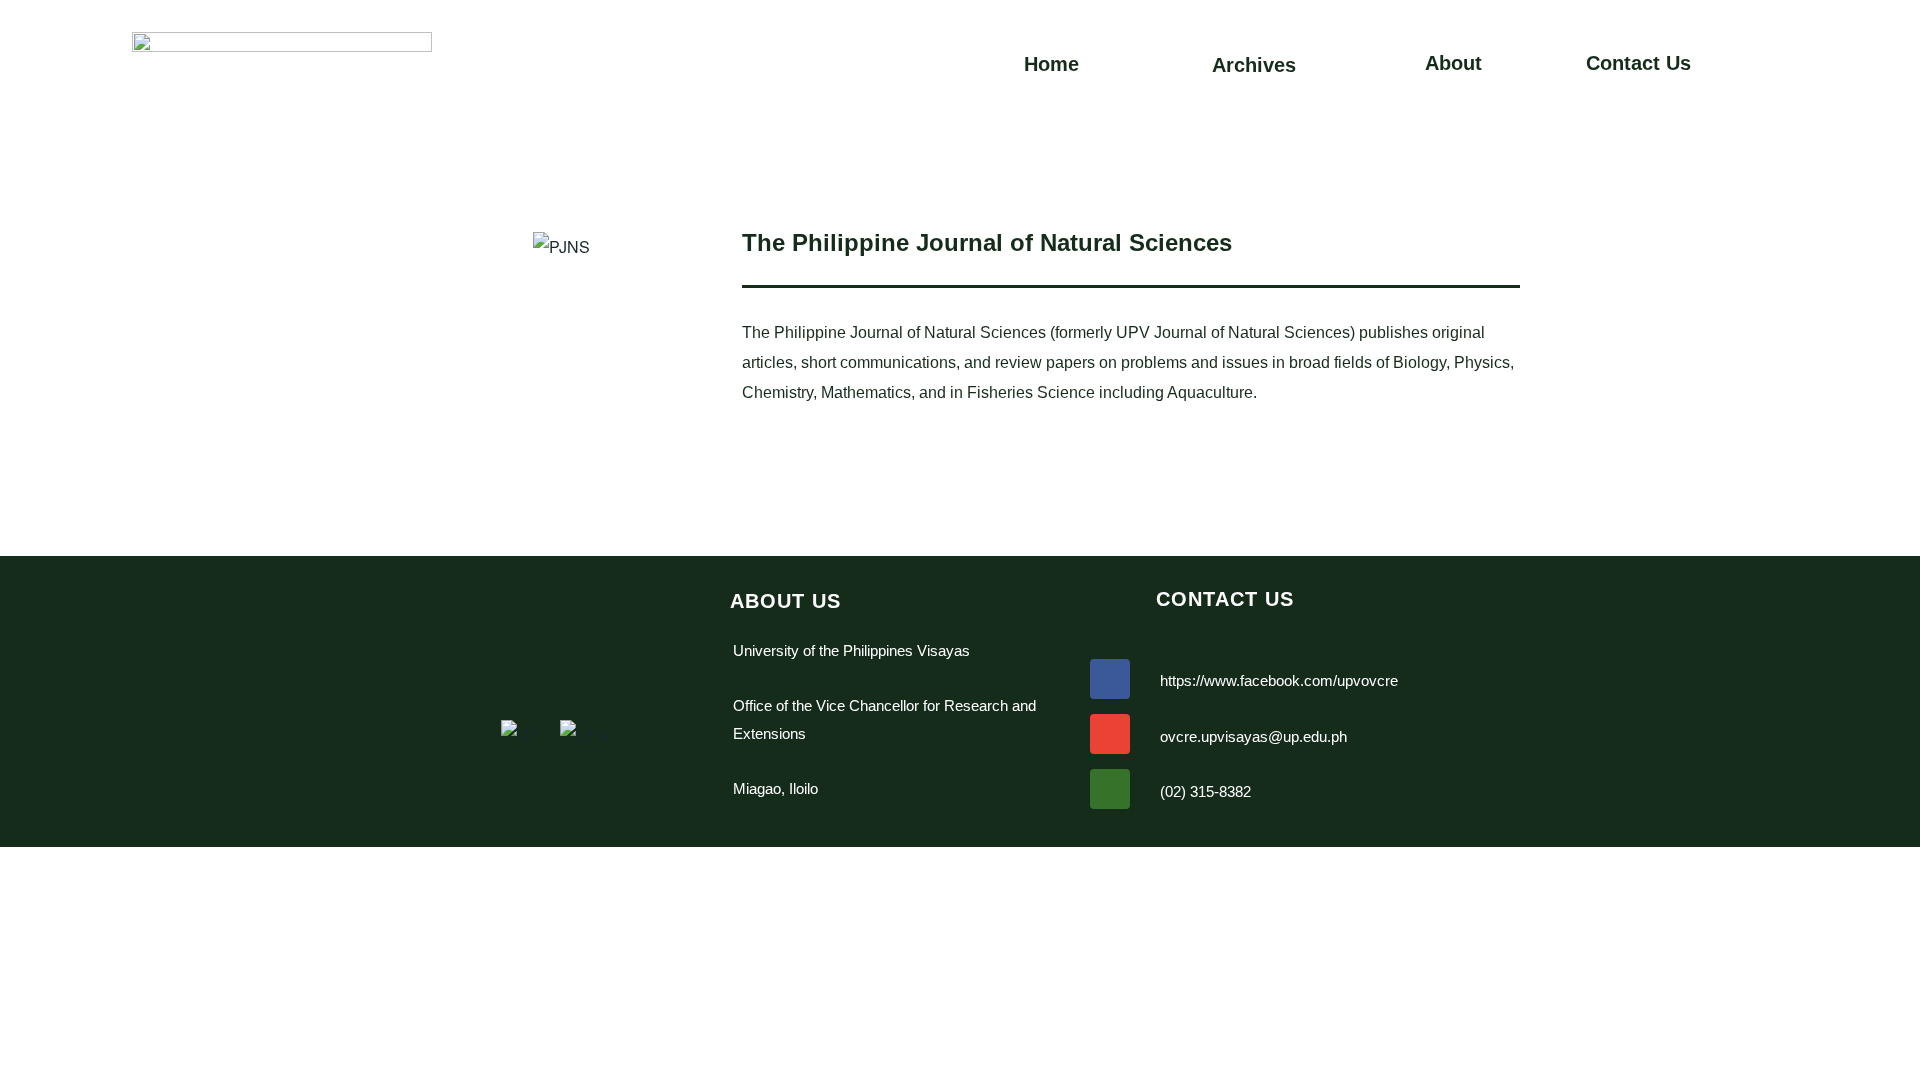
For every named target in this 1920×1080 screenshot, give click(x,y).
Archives (1254, 65)
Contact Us (1638, 63)
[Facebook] (1110, 679)
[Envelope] (1110, 734)
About (1453, 63)
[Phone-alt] (1110, 789)
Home (1051, 64)
